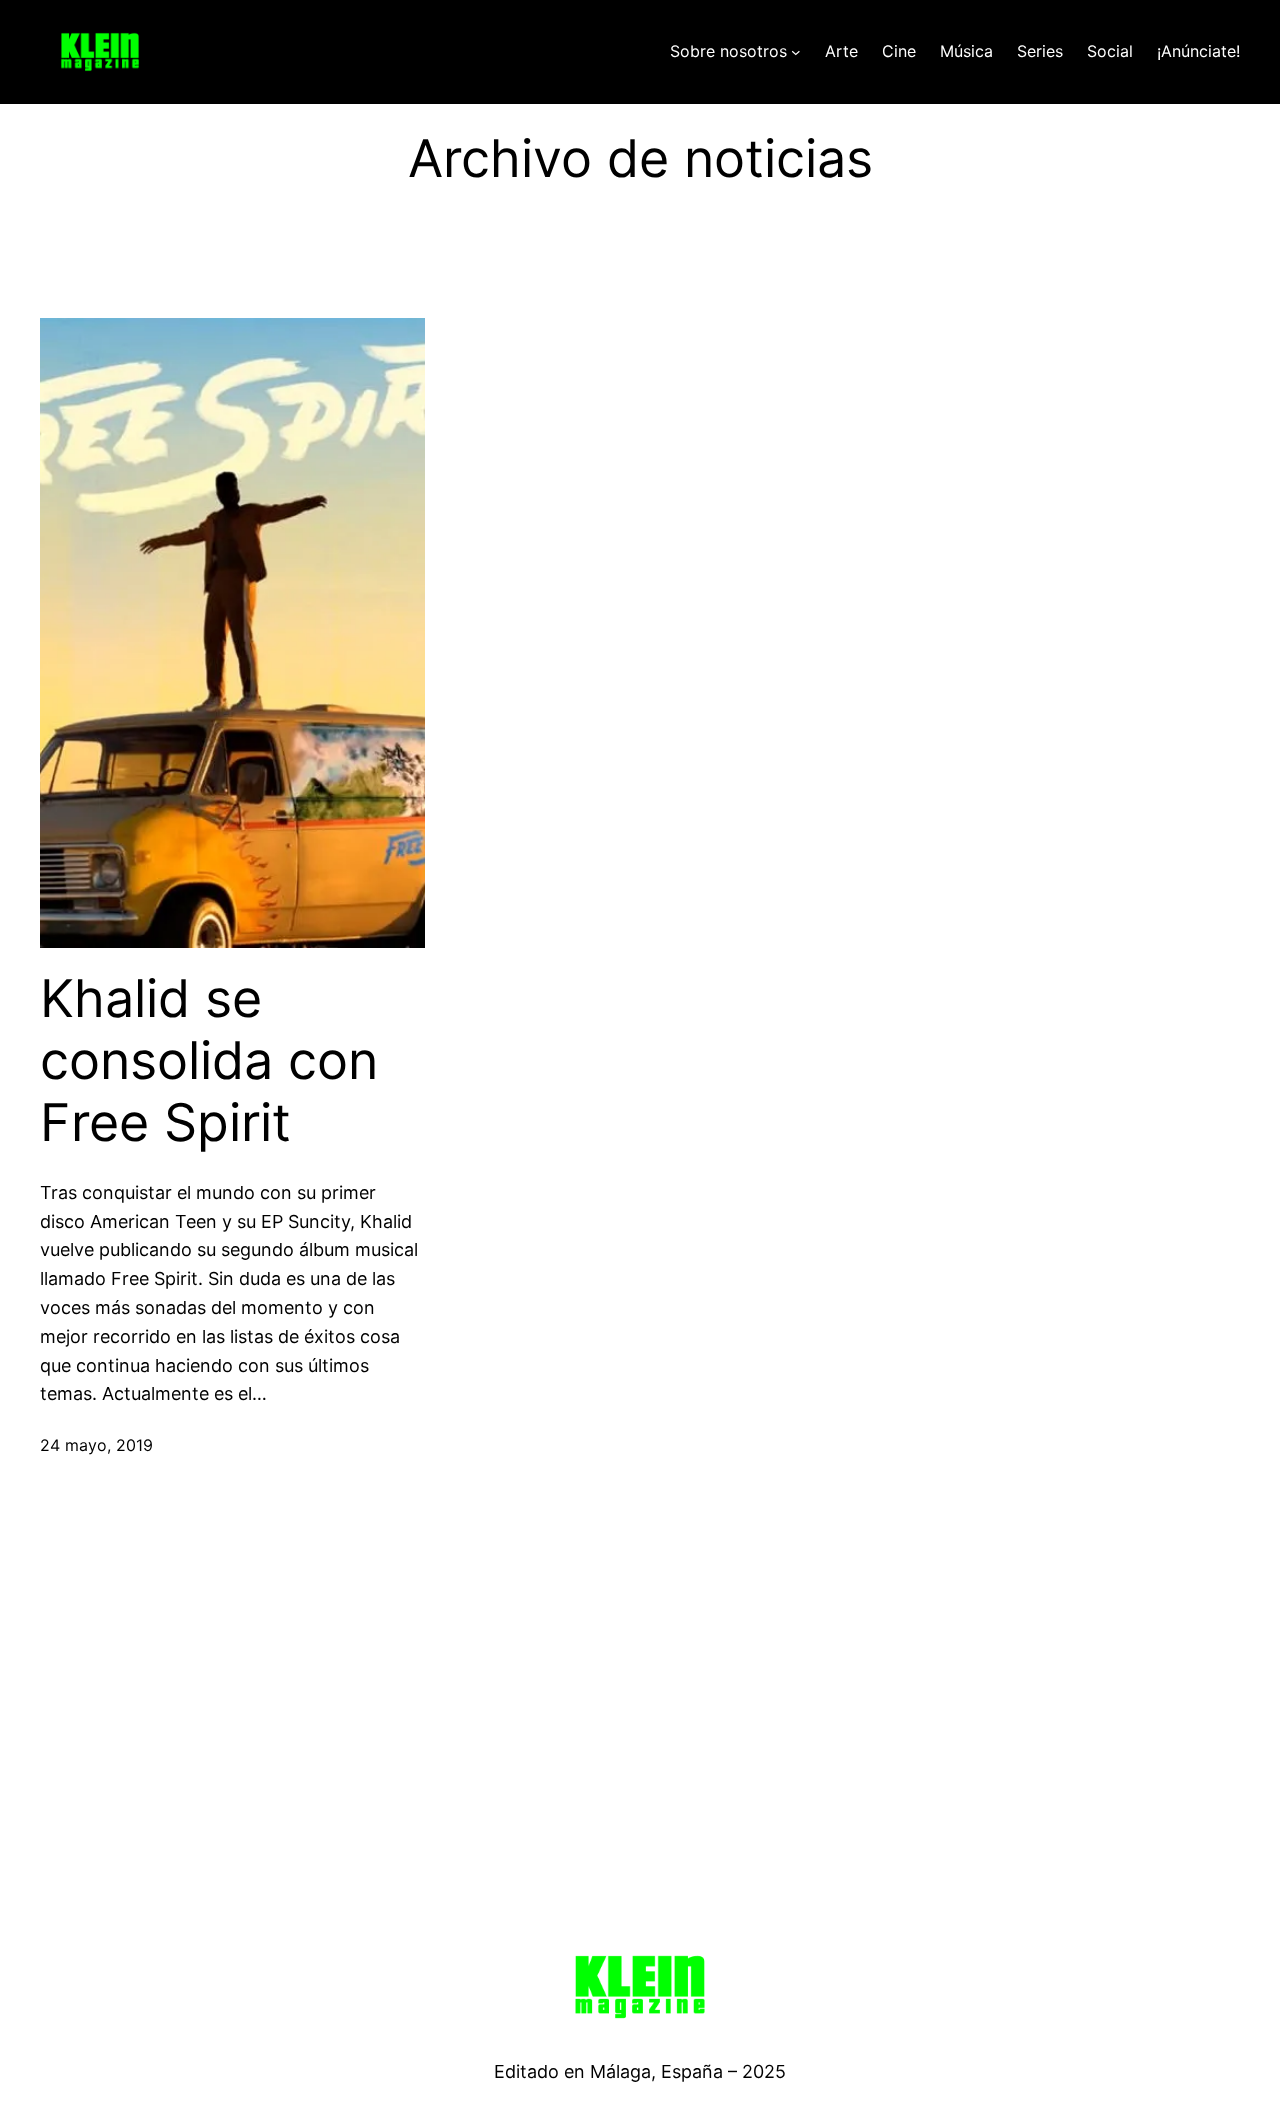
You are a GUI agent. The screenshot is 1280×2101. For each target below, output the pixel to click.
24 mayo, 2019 (96, 1445)
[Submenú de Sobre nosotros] (796, 52)
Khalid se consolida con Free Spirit (209, 1061)
